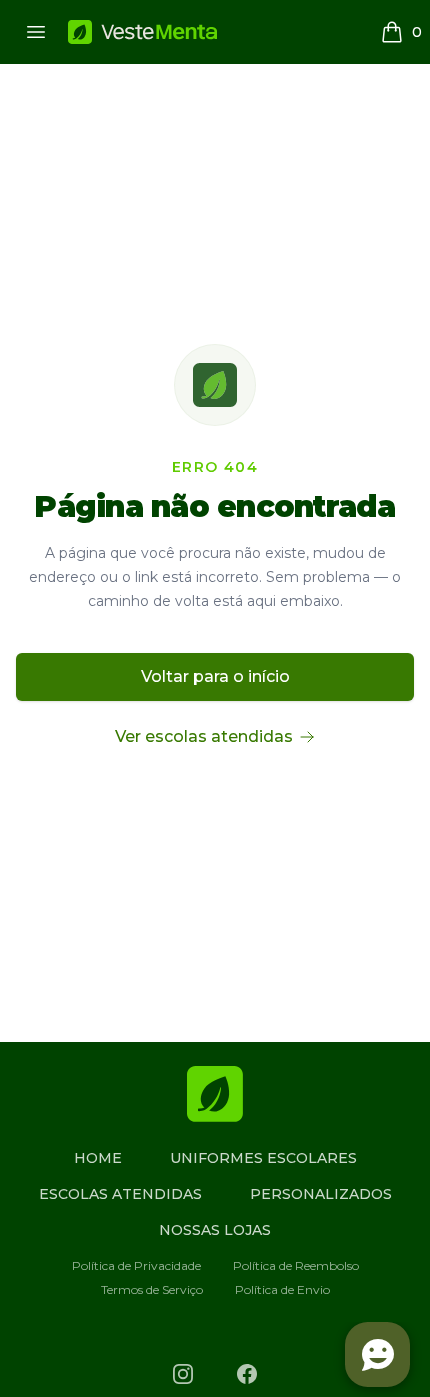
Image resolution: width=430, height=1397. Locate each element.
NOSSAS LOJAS (215, 1230)
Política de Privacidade (136, 1265)
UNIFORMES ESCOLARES (263, 1158)
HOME (98, 1158)
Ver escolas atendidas (204, 736)
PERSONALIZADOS (321, 1194)
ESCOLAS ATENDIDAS (120, 1194)
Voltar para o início (215, 676)
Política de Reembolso (296, 1265)
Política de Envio (282, 1289)
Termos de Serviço (152, 1289)
